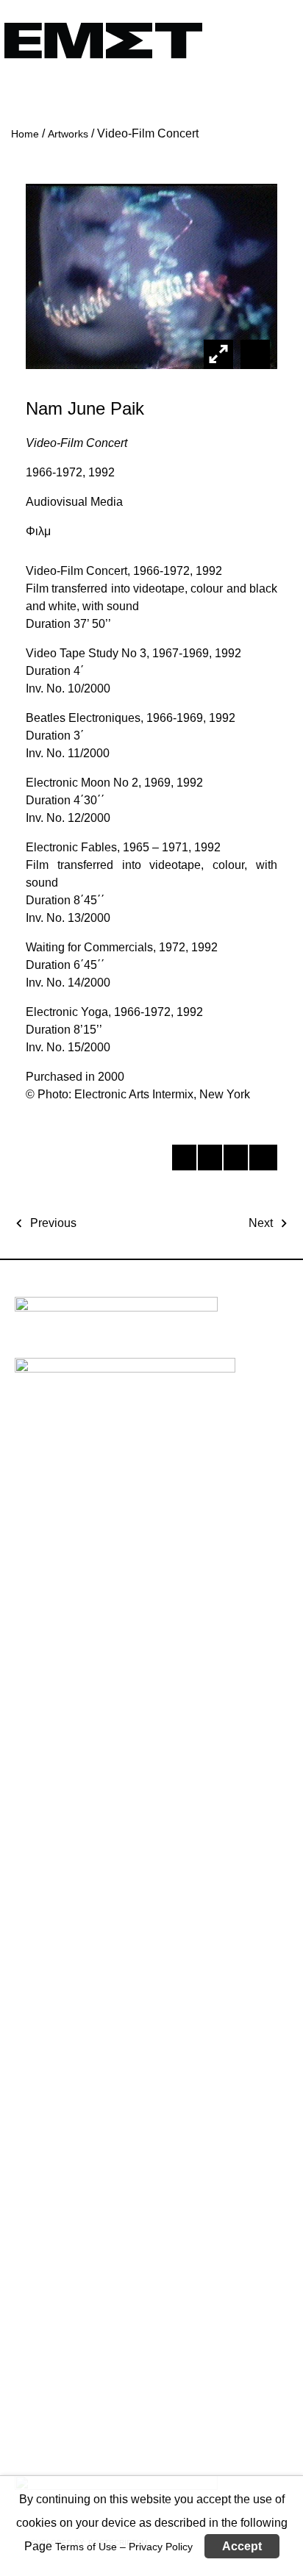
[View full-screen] (218, 354)
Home (25, 134)
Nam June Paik (85, 408)
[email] (261, 1160)
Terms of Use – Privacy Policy (124, 2547)
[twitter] (209, 1160)
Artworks (68, 134)
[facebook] (183, 1160)
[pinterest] (235, 1160)
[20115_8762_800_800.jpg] (253, 354)
